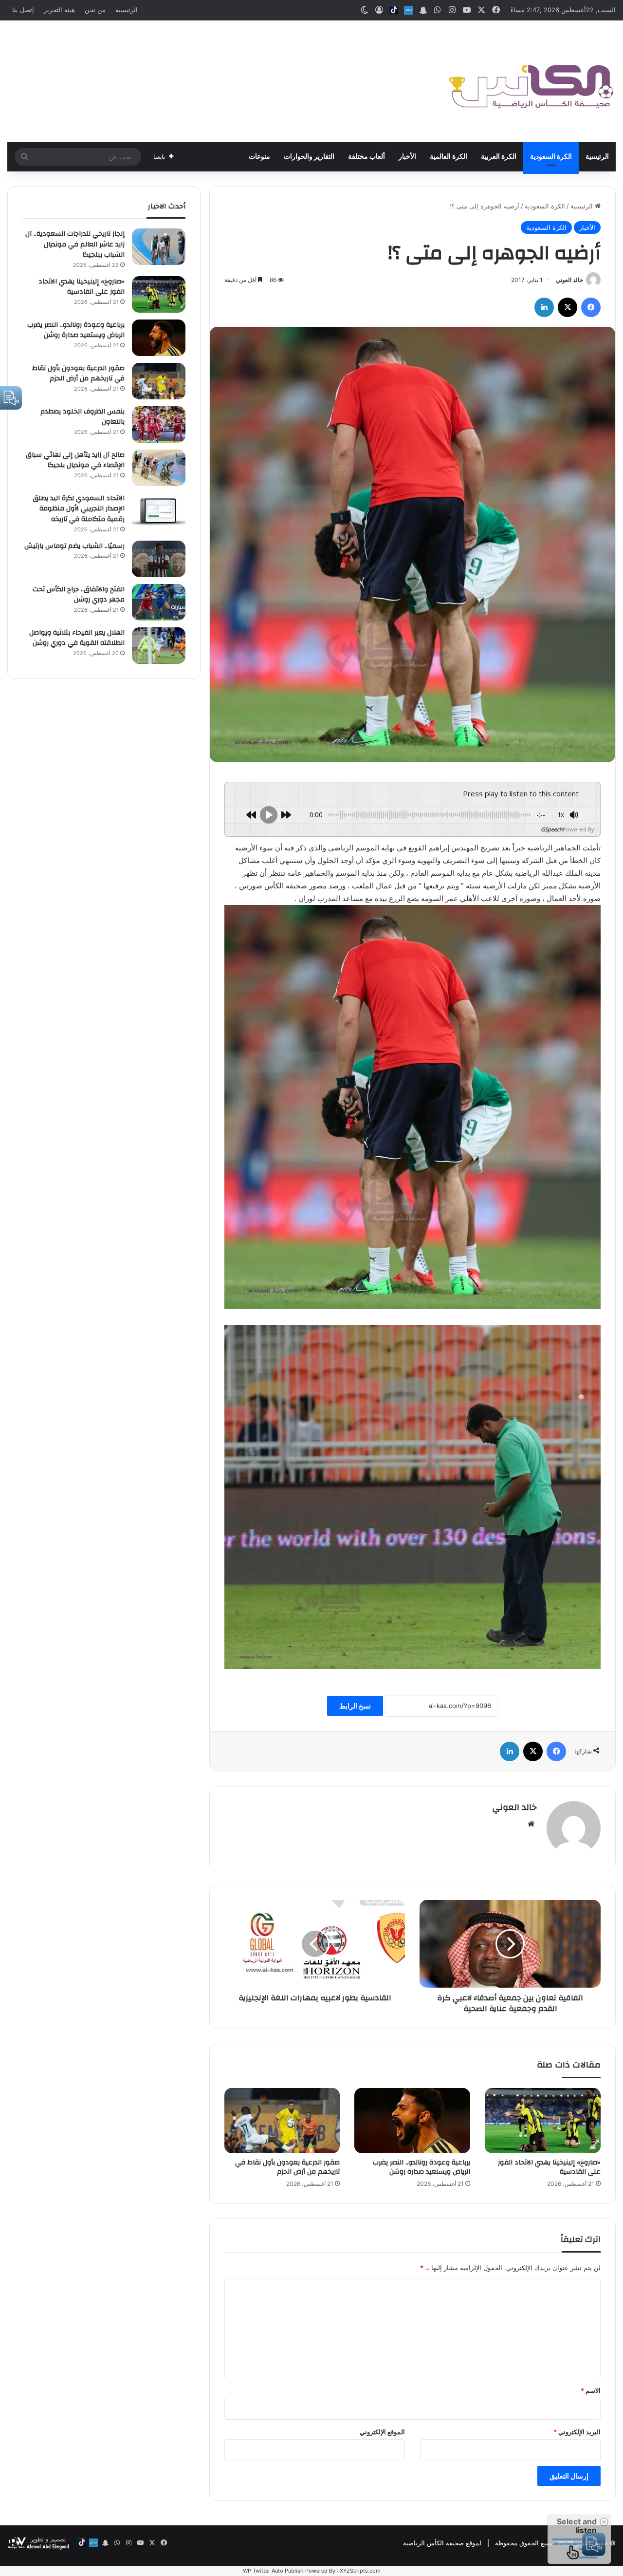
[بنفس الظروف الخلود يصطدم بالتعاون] (159, 424)
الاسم (591, 2390)
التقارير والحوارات (309, 157)
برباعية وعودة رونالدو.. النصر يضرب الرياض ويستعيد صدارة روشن (421, 2167)
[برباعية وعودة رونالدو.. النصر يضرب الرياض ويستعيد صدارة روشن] (412, 2121)
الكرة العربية (499, 157)
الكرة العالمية (449, 157)
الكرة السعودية (551, 157)
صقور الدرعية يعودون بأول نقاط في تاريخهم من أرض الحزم (287, 2167)
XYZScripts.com (360, 2571)
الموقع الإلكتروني (382, 2432)
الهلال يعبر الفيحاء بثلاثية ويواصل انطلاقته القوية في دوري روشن (77, 638)
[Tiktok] (394, 10)
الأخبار (407, 157)
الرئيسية (127, 10)
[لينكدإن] (544, 307)
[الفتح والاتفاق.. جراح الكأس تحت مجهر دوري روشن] (159, 602)
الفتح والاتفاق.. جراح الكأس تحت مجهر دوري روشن (79, 595)
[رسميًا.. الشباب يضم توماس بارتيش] (159, 559)
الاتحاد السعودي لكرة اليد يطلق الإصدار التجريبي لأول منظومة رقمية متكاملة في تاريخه (79, 509)
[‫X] (568, 307)
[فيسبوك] (591, 307)
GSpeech (552, 829)
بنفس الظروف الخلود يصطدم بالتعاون (82, 417)
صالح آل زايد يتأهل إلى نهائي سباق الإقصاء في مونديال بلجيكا (75, 460)
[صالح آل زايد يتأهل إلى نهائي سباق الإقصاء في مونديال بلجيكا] (159, 468)
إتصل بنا (23, 10)
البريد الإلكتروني (577, 2432)
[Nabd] (408, 10)
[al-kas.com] (531, 81)
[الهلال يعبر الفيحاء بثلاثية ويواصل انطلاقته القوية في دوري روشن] (159, 646)
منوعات (259, 157)
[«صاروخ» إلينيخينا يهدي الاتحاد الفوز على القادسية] (543, 2121)
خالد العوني (569, 280)
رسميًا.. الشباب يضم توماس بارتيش (74, 546)
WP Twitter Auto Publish (273, 2571)
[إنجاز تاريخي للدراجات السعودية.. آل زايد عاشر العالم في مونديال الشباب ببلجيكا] (159, 247)
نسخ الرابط (355, 1706)
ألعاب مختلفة (366, 157)
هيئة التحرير (59, 10)
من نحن (95, 10)
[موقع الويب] (531, 1824)
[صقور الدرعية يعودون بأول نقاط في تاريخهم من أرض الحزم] (282, 2121)
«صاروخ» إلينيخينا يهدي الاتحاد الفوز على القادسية (549, 2167)
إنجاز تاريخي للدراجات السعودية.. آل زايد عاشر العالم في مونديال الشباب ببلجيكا (75, 244)
